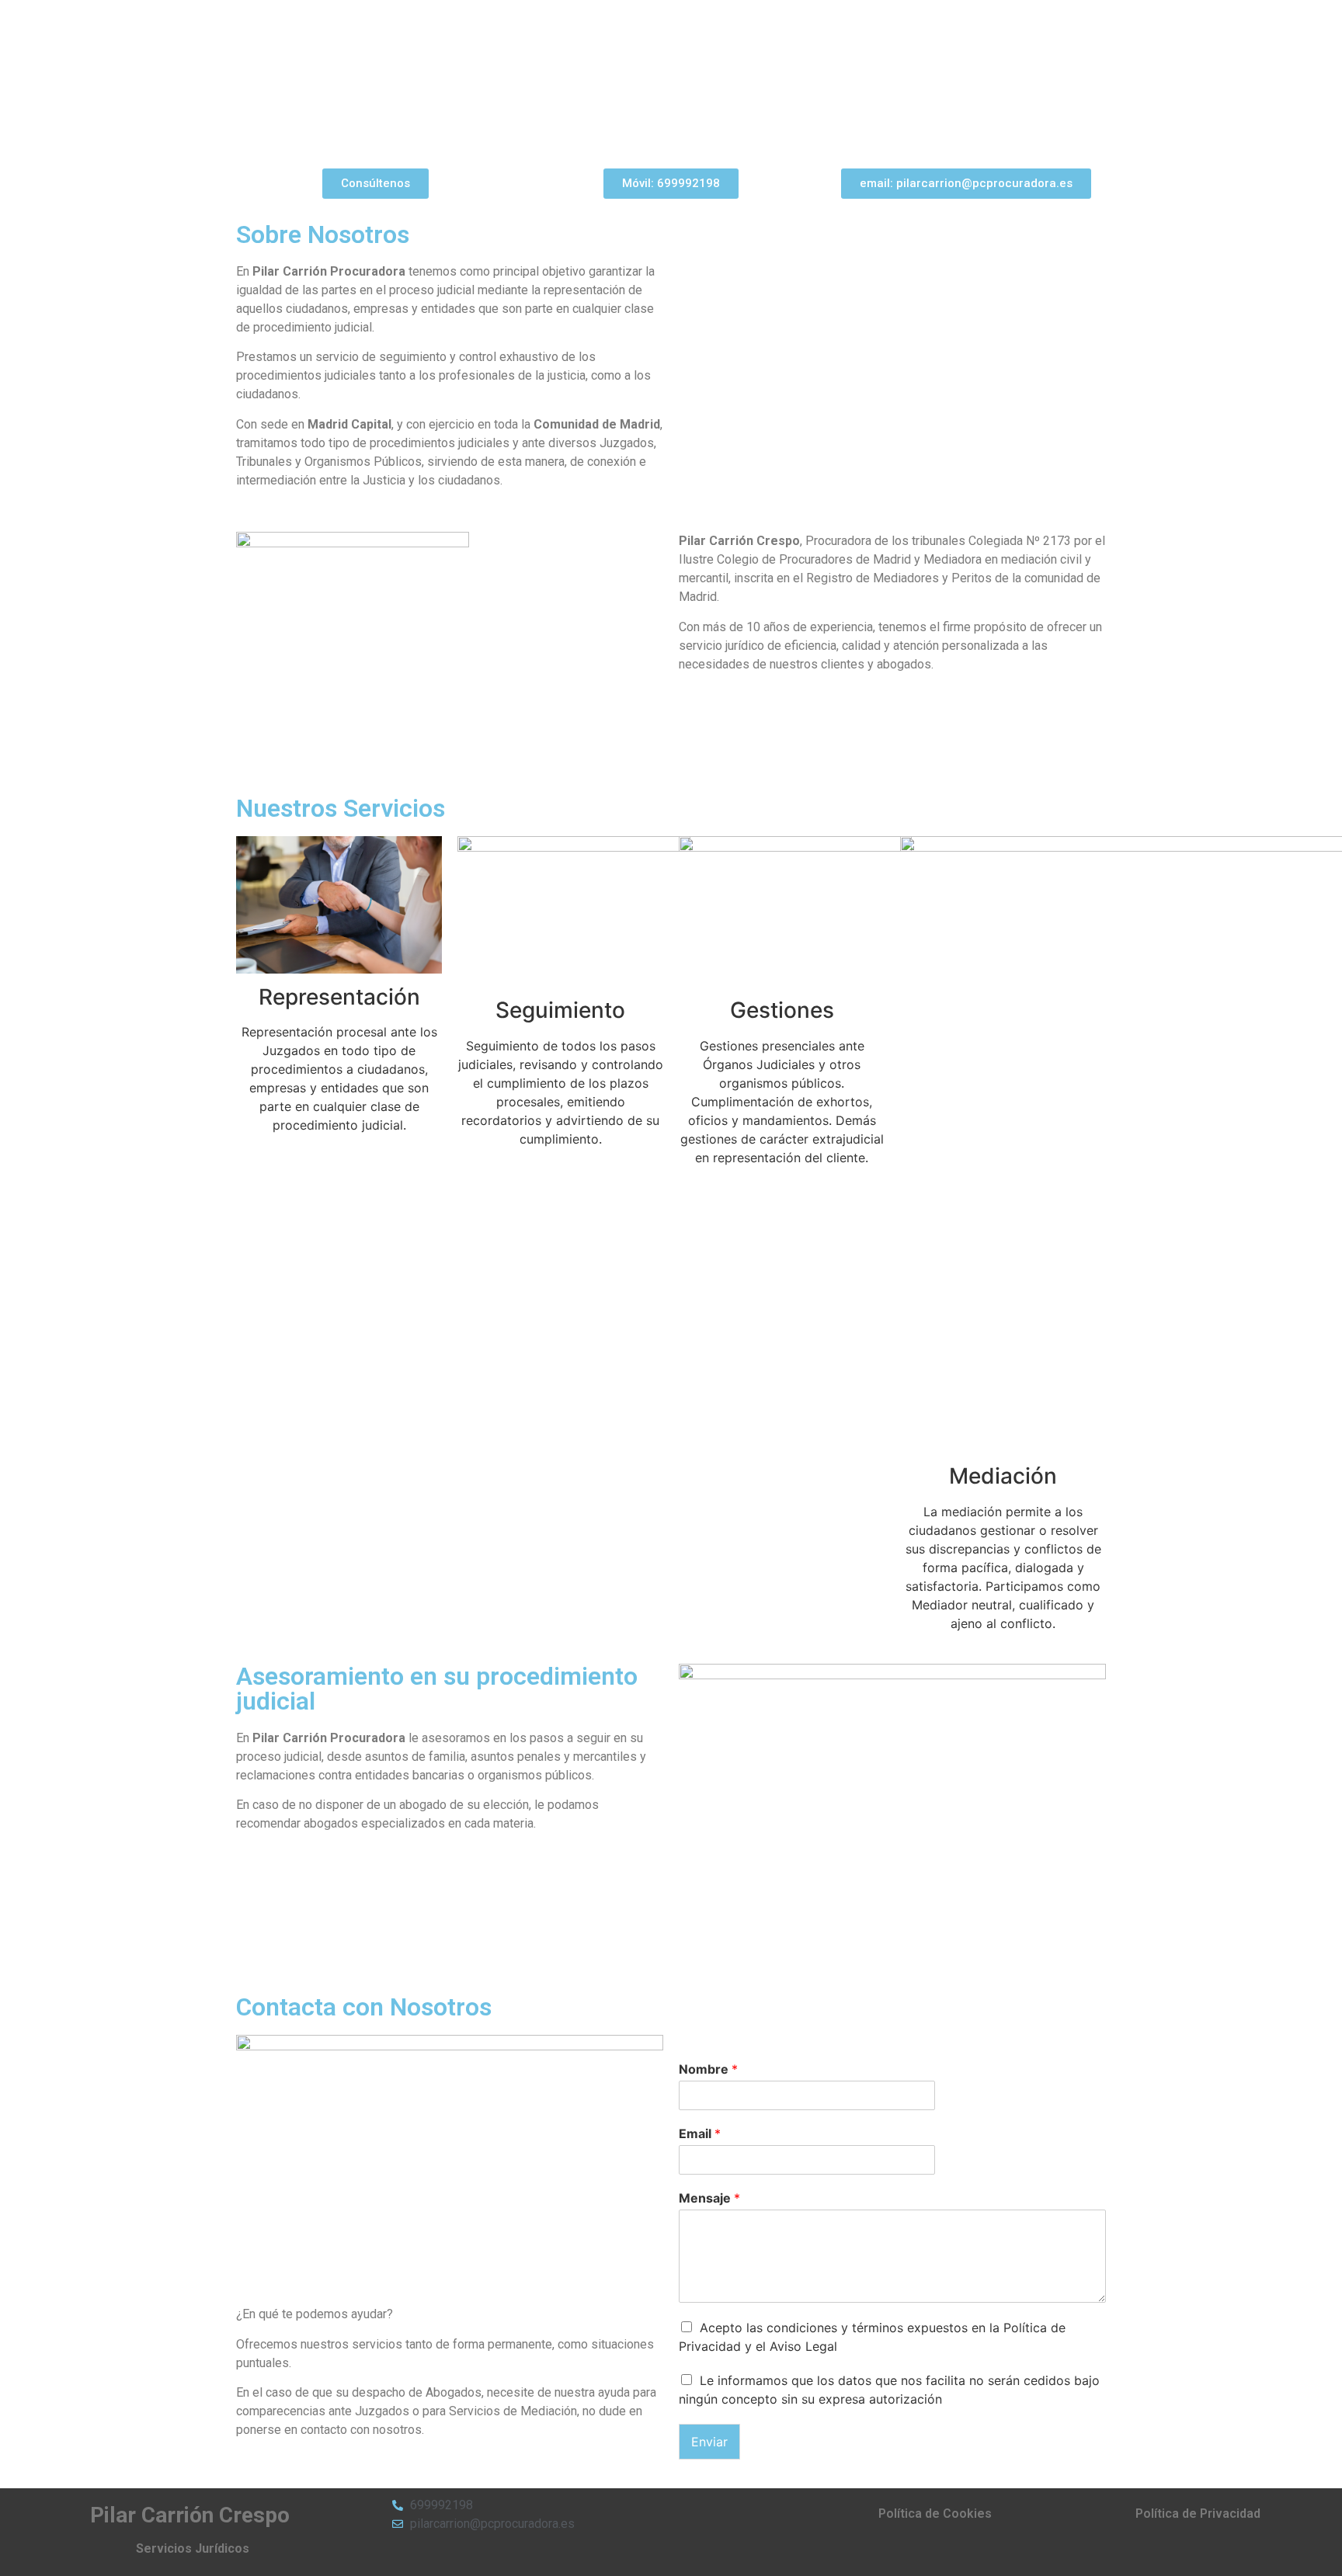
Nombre (708, 2069)
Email (700, 2133)
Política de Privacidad (1198, 2514)
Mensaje (709, 2198)
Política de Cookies (935, 2514)
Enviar (709, 2442)
